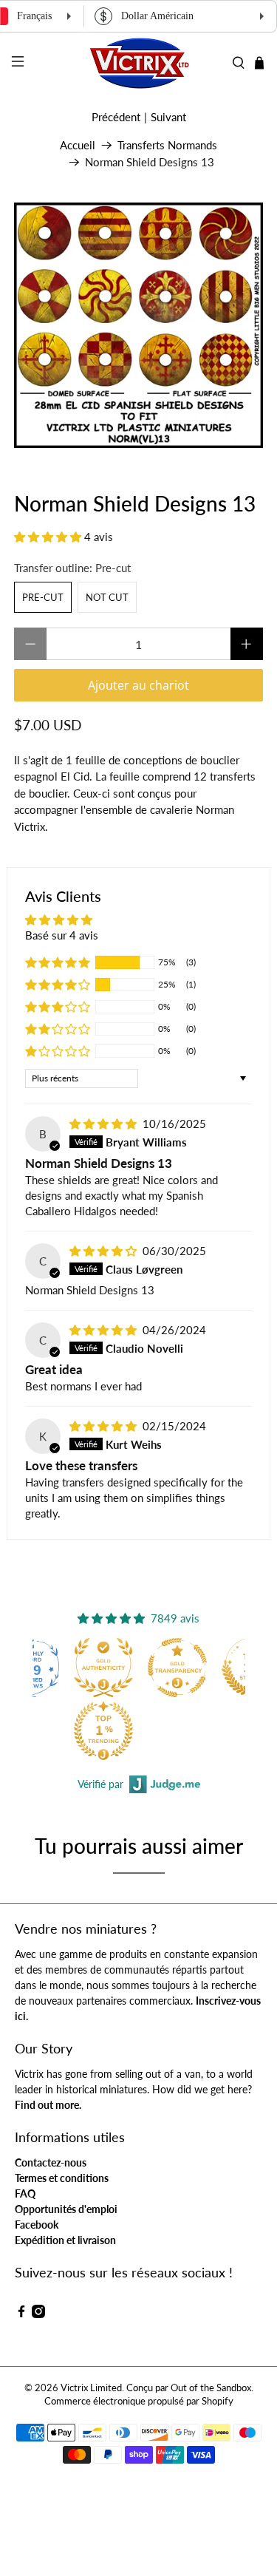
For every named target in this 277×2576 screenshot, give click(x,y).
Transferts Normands (167, 145)
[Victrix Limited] (139, 63)
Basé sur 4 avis (62, 935)
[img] (103, 1124)
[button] (48, 537)
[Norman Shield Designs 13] (138, 325)
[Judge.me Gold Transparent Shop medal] (177, 1668)
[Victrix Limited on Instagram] (38, 2314)
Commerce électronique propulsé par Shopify (139, 2401)
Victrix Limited (91, 2388)
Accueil (78, 145)
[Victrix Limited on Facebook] (21, 2314)
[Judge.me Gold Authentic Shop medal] (103, 1668)
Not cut (107, 597)
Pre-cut (43, 597)
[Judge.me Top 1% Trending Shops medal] (103, 1730)
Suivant (168, 117)
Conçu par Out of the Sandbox (189, 2388)
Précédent (116, 117)
